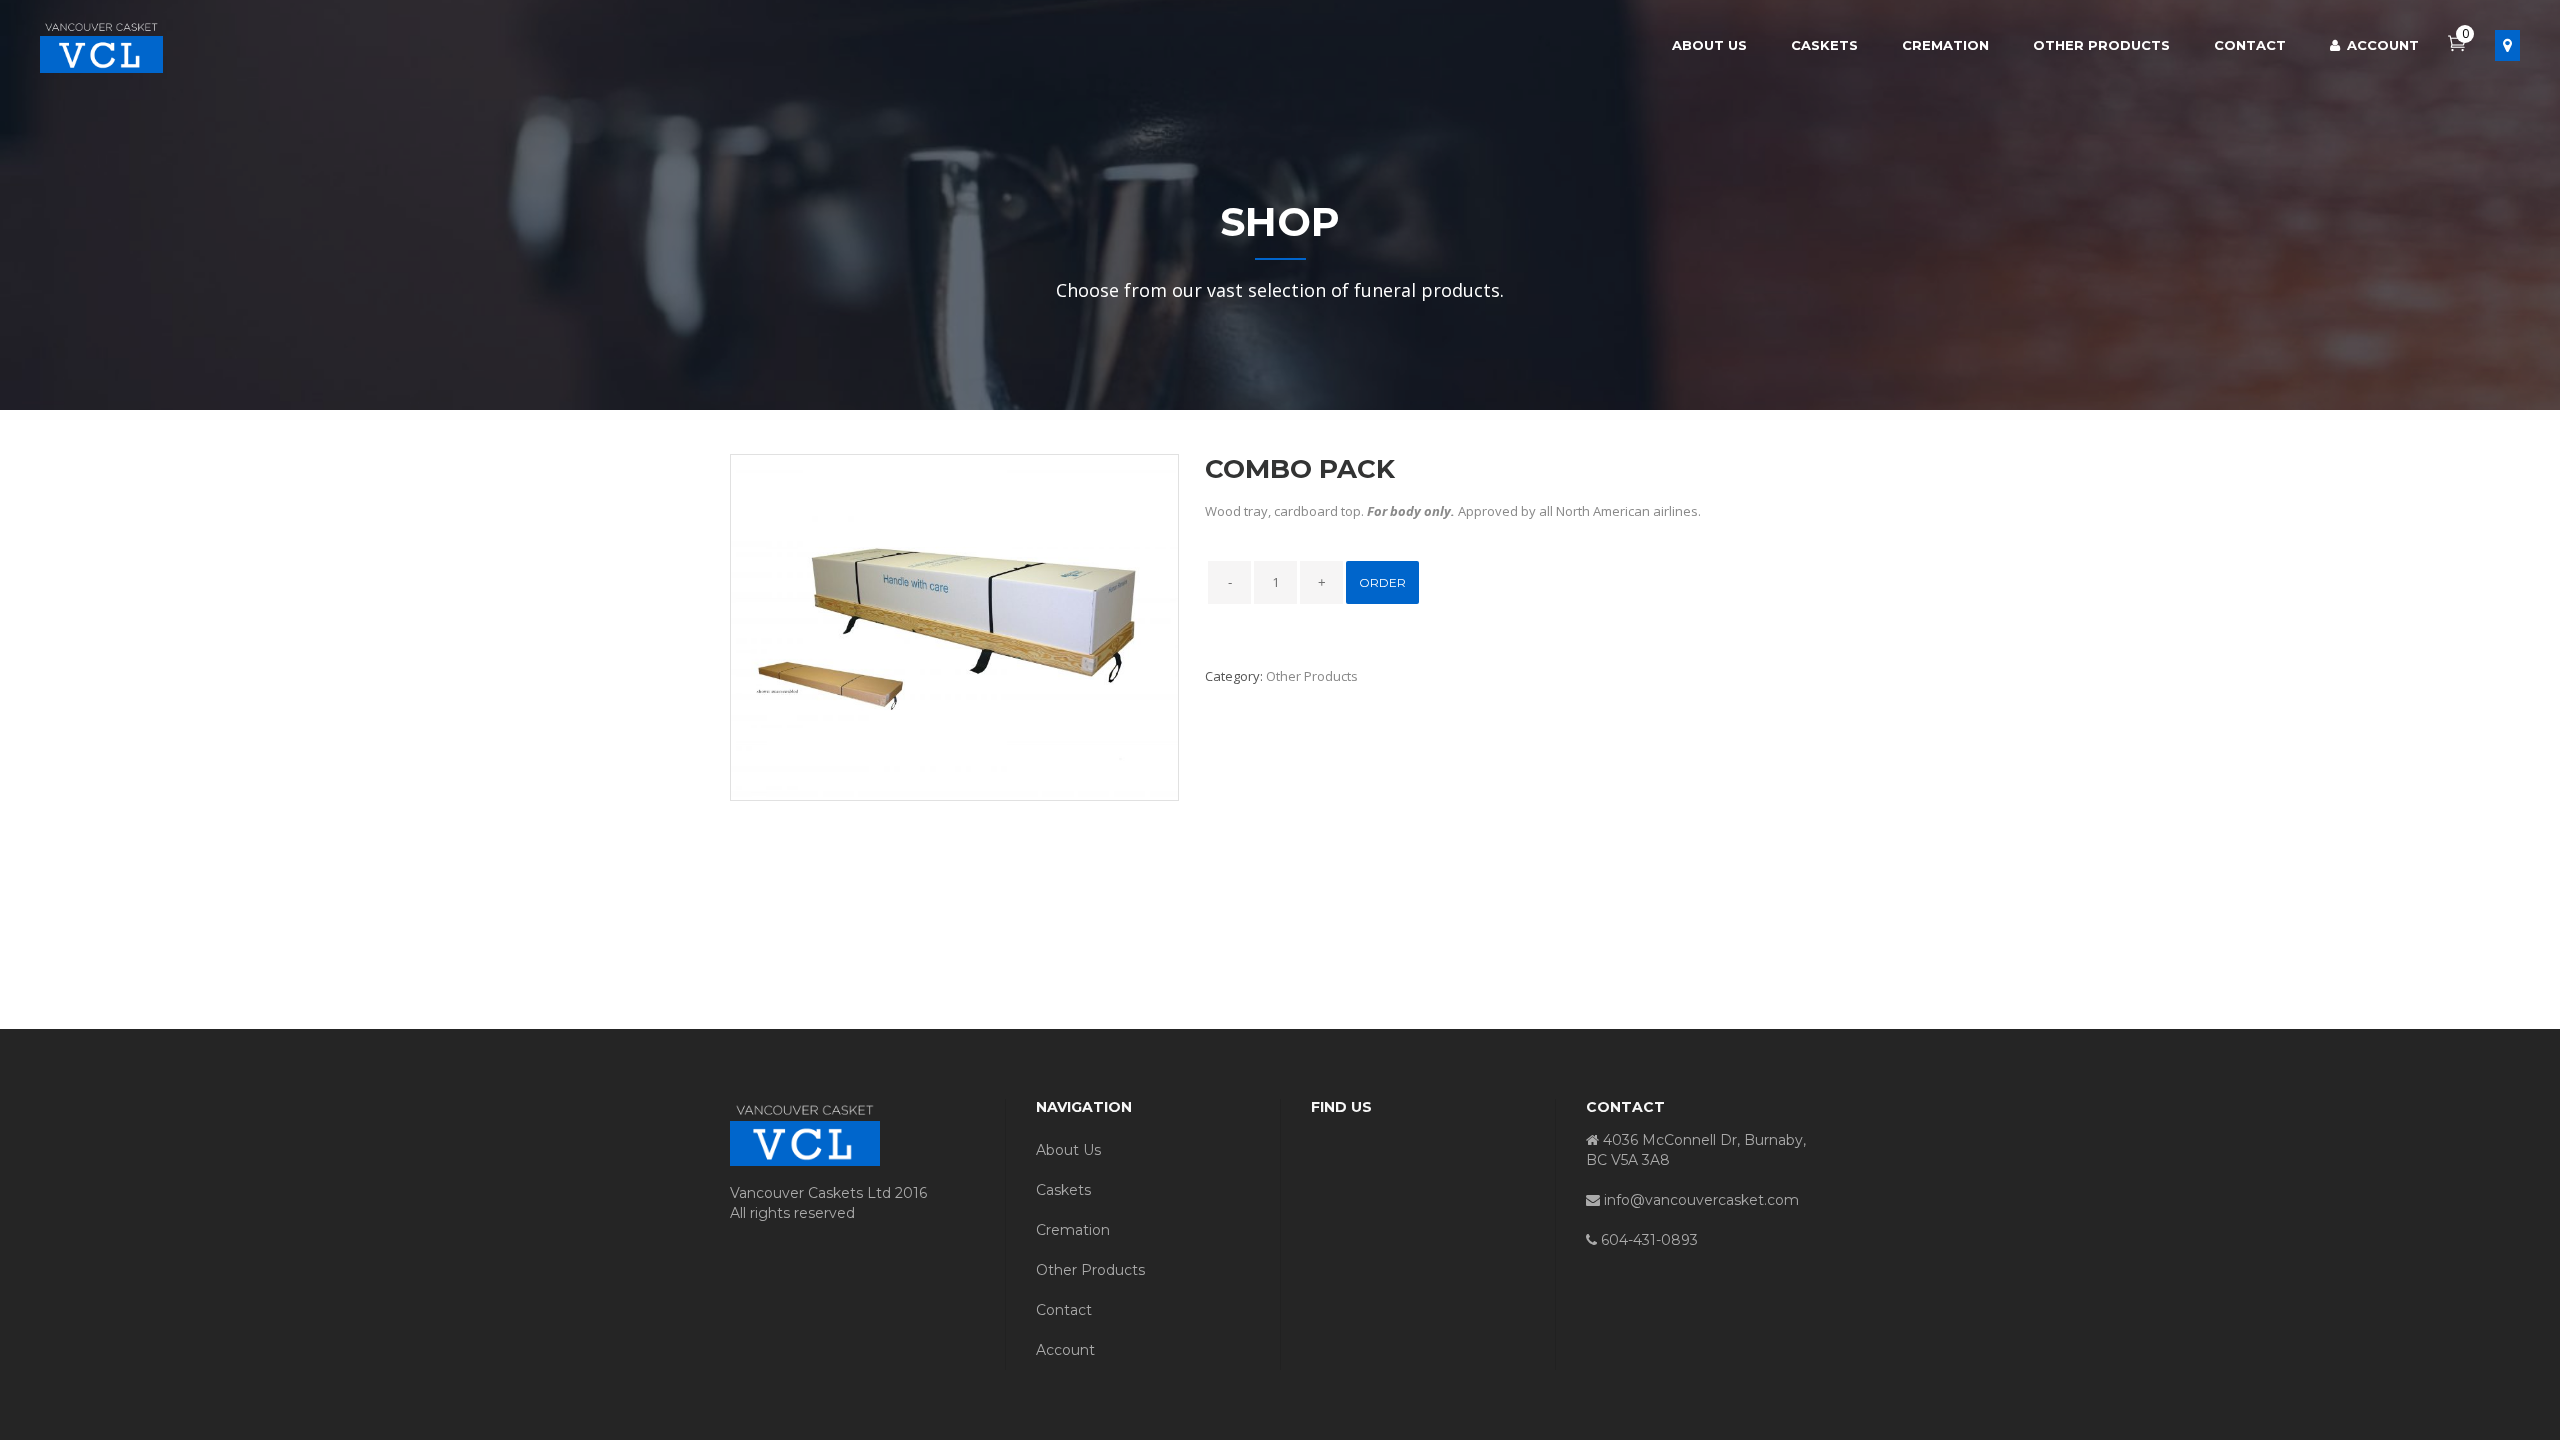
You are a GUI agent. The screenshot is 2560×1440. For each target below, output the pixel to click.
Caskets (1063, 1190)
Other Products (1312, 676)
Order (1382, 582)
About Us (1068, 1150)
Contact (1064, 1310)
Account (1065, 1350)
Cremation (1073, 1230)
